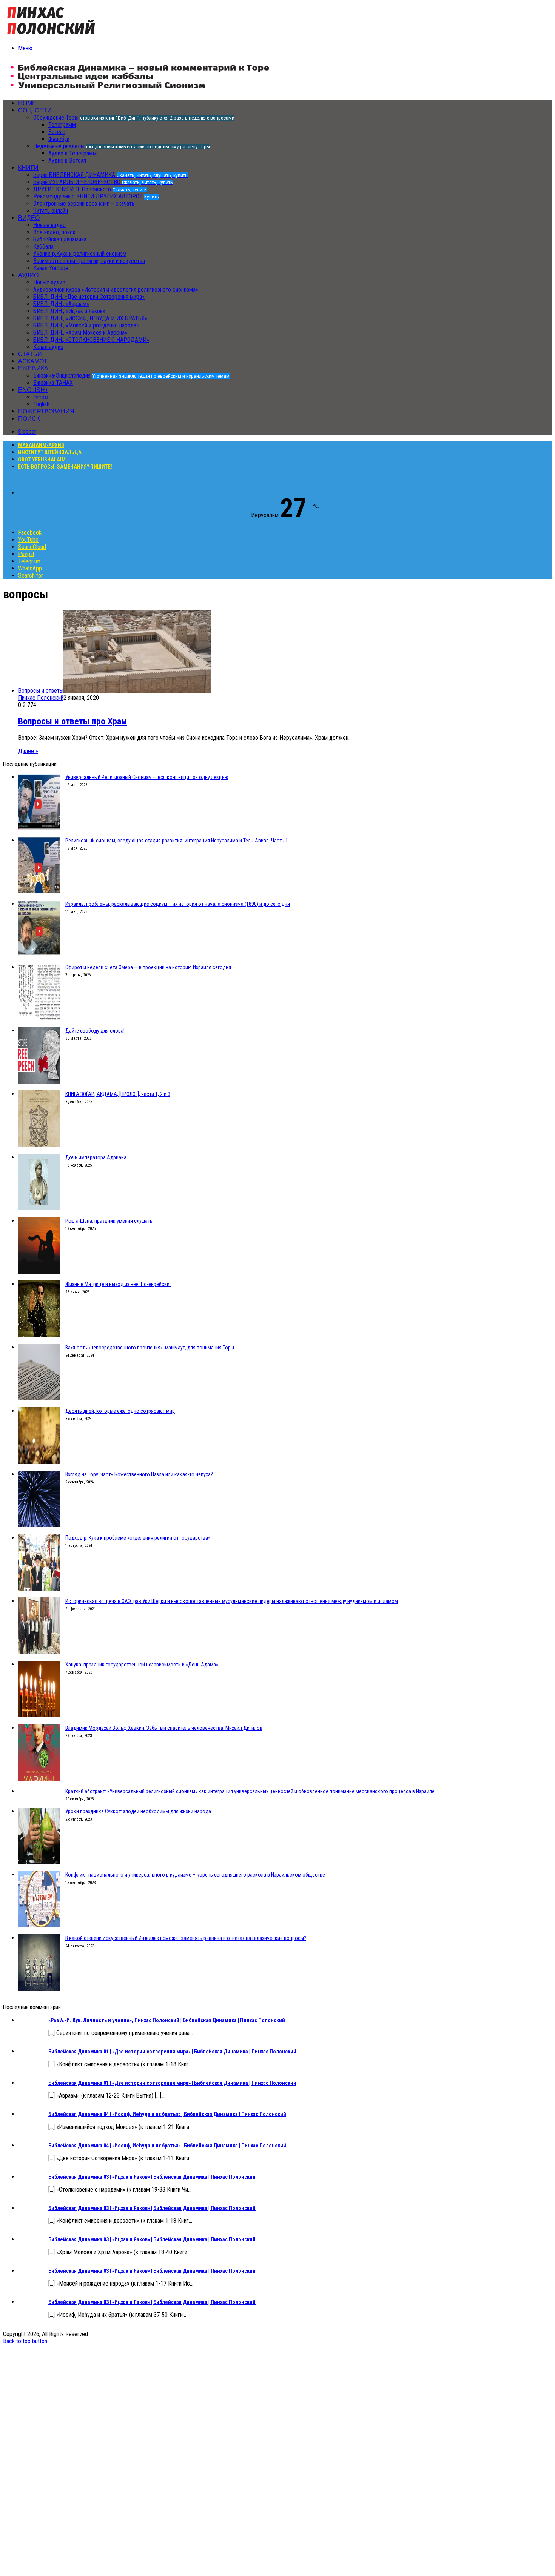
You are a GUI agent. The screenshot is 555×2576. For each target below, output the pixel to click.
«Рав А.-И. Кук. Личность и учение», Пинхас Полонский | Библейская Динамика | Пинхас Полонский (167, 2020)
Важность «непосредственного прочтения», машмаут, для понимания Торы (150, 1348)
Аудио (28, 275)
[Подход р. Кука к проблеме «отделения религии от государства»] (39, 1588)
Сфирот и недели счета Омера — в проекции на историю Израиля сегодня (148, 967)
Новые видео (49, 225)
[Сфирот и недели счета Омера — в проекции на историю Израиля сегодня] (39, 1018)
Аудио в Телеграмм (72, 153)
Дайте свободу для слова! (95, 1031)
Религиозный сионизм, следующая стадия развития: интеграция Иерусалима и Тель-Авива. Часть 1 (177, 841)
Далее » (28, 751)
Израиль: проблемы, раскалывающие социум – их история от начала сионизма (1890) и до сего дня (178, 904)
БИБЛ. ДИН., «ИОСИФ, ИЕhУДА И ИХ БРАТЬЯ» (90, 318)
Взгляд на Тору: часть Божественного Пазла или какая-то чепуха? (139, 1474)
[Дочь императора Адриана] (39, 1208)
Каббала (43, 247)
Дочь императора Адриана (96, 1157)
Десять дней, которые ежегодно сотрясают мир (120, 1411)
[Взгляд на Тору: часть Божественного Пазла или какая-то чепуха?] (39, 1525)
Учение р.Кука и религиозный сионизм (80, 254)
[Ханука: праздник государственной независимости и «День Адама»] (39, 1715)
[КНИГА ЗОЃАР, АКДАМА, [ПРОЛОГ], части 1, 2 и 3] (39, 1145)
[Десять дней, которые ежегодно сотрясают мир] (39, 1462)
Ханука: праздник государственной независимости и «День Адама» (142, 1665)
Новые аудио (49, 282)
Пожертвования (46, 411)
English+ (33, 390)
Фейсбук (59, 139)
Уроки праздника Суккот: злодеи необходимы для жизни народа (138, 1811)
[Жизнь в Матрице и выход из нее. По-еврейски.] (39, 1335)
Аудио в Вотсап (67, 161)
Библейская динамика (60, 239)
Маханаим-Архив (41, 445)
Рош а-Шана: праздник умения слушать (109, 1221)
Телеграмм (62, 125)
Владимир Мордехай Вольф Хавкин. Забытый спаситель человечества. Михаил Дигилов (164, 1728)
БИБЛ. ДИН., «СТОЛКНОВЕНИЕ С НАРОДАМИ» (91, 340)
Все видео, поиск (54, 232)
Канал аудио (48, 347)
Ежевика (33, 368)
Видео (29, 218)
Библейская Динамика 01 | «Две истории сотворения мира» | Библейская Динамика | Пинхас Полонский (172, 2052)
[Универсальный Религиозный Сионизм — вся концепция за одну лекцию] (39, 828)
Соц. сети (35, 110)
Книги (28, 168)
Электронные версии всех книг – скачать (84, 204)
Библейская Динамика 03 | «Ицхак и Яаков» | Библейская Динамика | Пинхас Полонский (152, 2177)
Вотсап (57, 132)
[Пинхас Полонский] (140, 90)
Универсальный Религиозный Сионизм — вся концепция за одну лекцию (147, 777)
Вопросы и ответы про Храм (73, 721)
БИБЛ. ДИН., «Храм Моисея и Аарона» (80, 333)
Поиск (29, 419)
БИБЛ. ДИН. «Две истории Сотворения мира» (89, 297)
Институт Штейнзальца (50, 452)
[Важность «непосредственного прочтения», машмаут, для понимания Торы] (39, 1398)
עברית (41, 397)
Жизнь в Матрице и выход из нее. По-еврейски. (118, 1284)
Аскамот (33, 361)
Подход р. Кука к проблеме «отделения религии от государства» (138, 1538)
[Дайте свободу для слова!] (39, 1081)
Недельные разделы (122, 146)
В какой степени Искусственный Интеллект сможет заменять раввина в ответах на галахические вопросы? (186, 1938)
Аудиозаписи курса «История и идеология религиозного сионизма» (116, 290)
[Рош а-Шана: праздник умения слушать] (39, 1272)
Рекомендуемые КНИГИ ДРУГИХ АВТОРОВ (96, 196)
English (41, 404)
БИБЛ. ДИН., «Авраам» (61, 304)
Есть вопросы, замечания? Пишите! (65, 467)
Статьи (30, 354)
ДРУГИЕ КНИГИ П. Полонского (90, 189)
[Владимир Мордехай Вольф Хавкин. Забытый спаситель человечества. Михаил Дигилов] (39, 1779)
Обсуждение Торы (134, 118)
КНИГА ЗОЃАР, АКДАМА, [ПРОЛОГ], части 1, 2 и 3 (118, 1094)
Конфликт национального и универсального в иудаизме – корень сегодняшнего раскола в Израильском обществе (195, 1875)
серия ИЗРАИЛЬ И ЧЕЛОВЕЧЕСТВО (103, 182)
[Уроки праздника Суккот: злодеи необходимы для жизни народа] (39, 1862)
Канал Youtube (51, 268)
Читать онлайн (51, 211)
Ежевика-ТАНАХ (53, 383)
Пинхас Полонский (41, 698)
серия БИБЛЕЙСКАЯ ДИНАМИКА (110, 175)
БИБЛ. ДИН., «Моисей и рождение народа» (86, 325)
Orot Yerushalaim (42, 460)
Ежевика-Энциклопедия (131, 376)
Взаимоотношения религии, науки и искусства (89, 261)
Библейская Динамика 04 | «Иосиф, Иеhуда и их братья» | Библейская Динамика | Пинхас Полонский (167, 2114)
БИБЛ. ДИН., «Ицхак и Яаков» (69, 311)
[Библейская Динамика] (53, 35)
